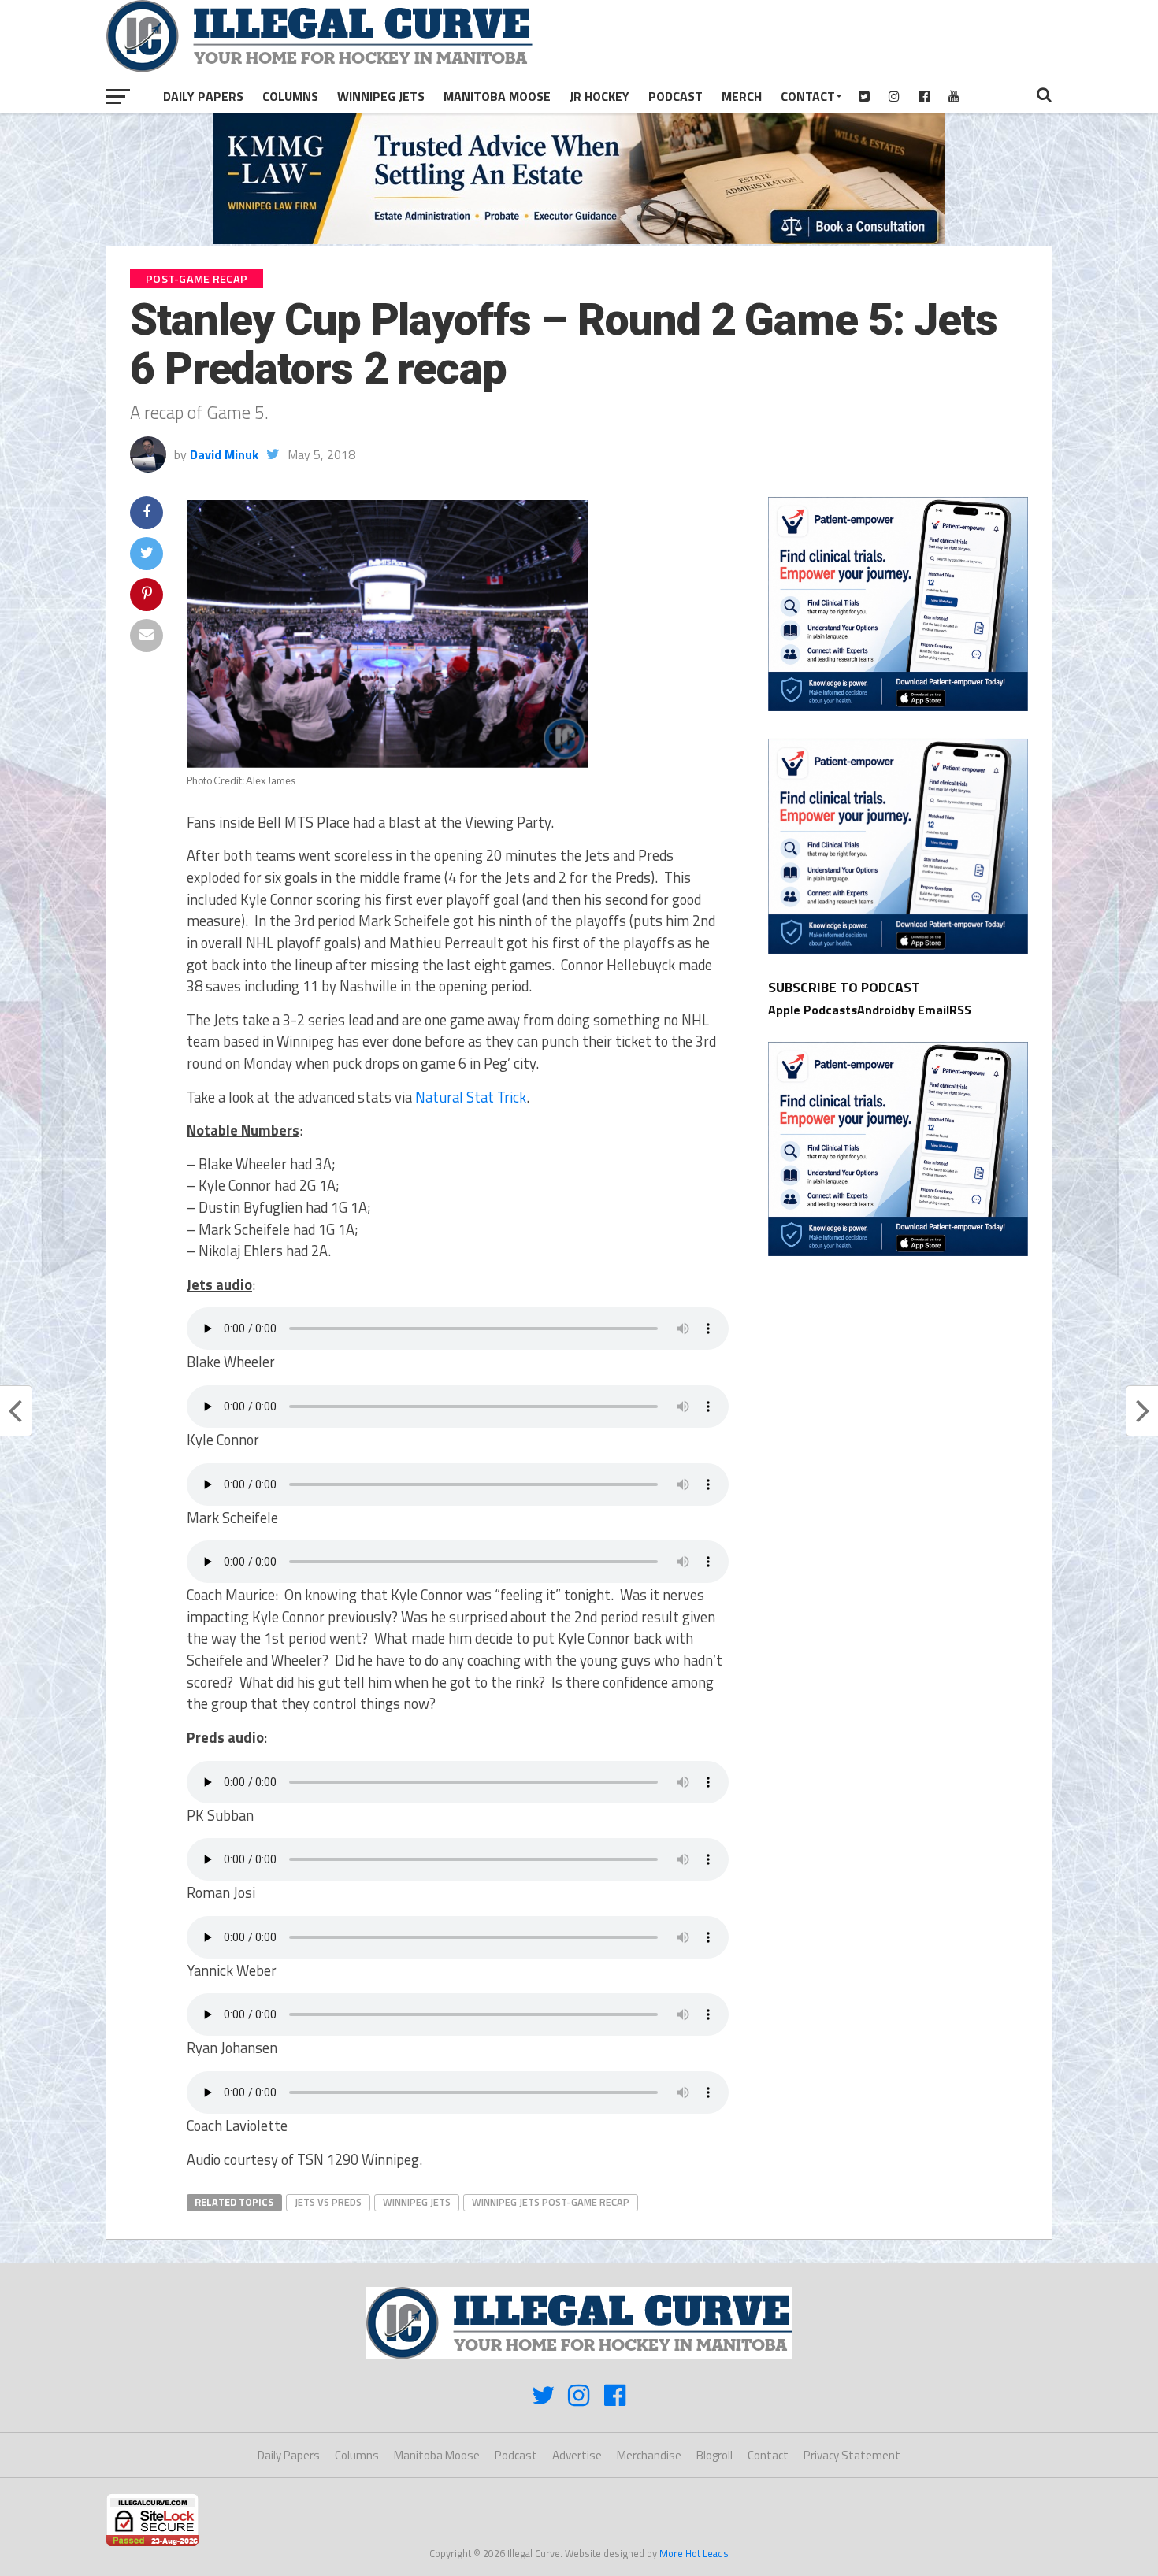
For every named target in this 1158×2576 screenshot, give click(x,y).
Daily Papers (203, 96)
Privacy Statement (852, 2455)
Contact (808, 96)
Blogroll (714, 2455)
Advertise (577, 2455)
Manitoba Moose (497, 96)
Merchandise (649, 2455)
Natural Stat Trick (471, 1097)
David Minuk (224, 454)
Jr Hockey (599, 96)
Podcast (675, 96)
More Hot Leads (694, 2553)
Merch (742, 96)
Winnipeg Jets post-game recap (551, 2202)
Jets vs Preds (328, 2202)
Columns (290, 96)
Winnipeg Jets (381, 96)
